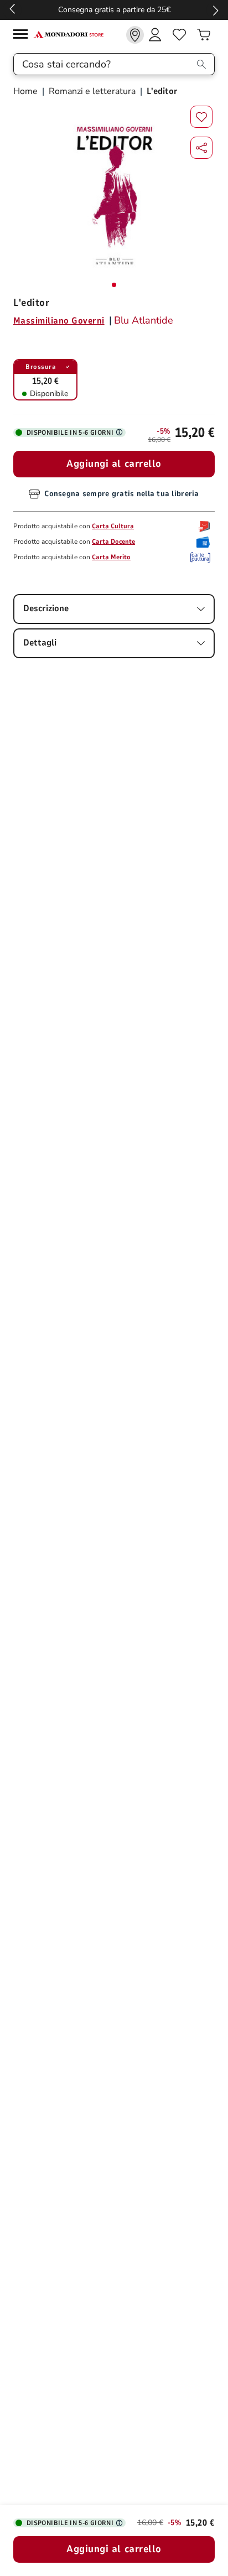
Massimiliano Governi (59, 321)
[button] (201, 148)
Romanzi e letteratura (92, 91)
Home (27, 91)
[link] (135, 35)
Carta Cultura (113, 526)
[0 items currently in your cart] (204, 35)
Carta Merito (111, 557)
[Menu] (23, 36)
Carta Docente (113, 542)
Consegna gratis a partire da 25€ (114, 10)
